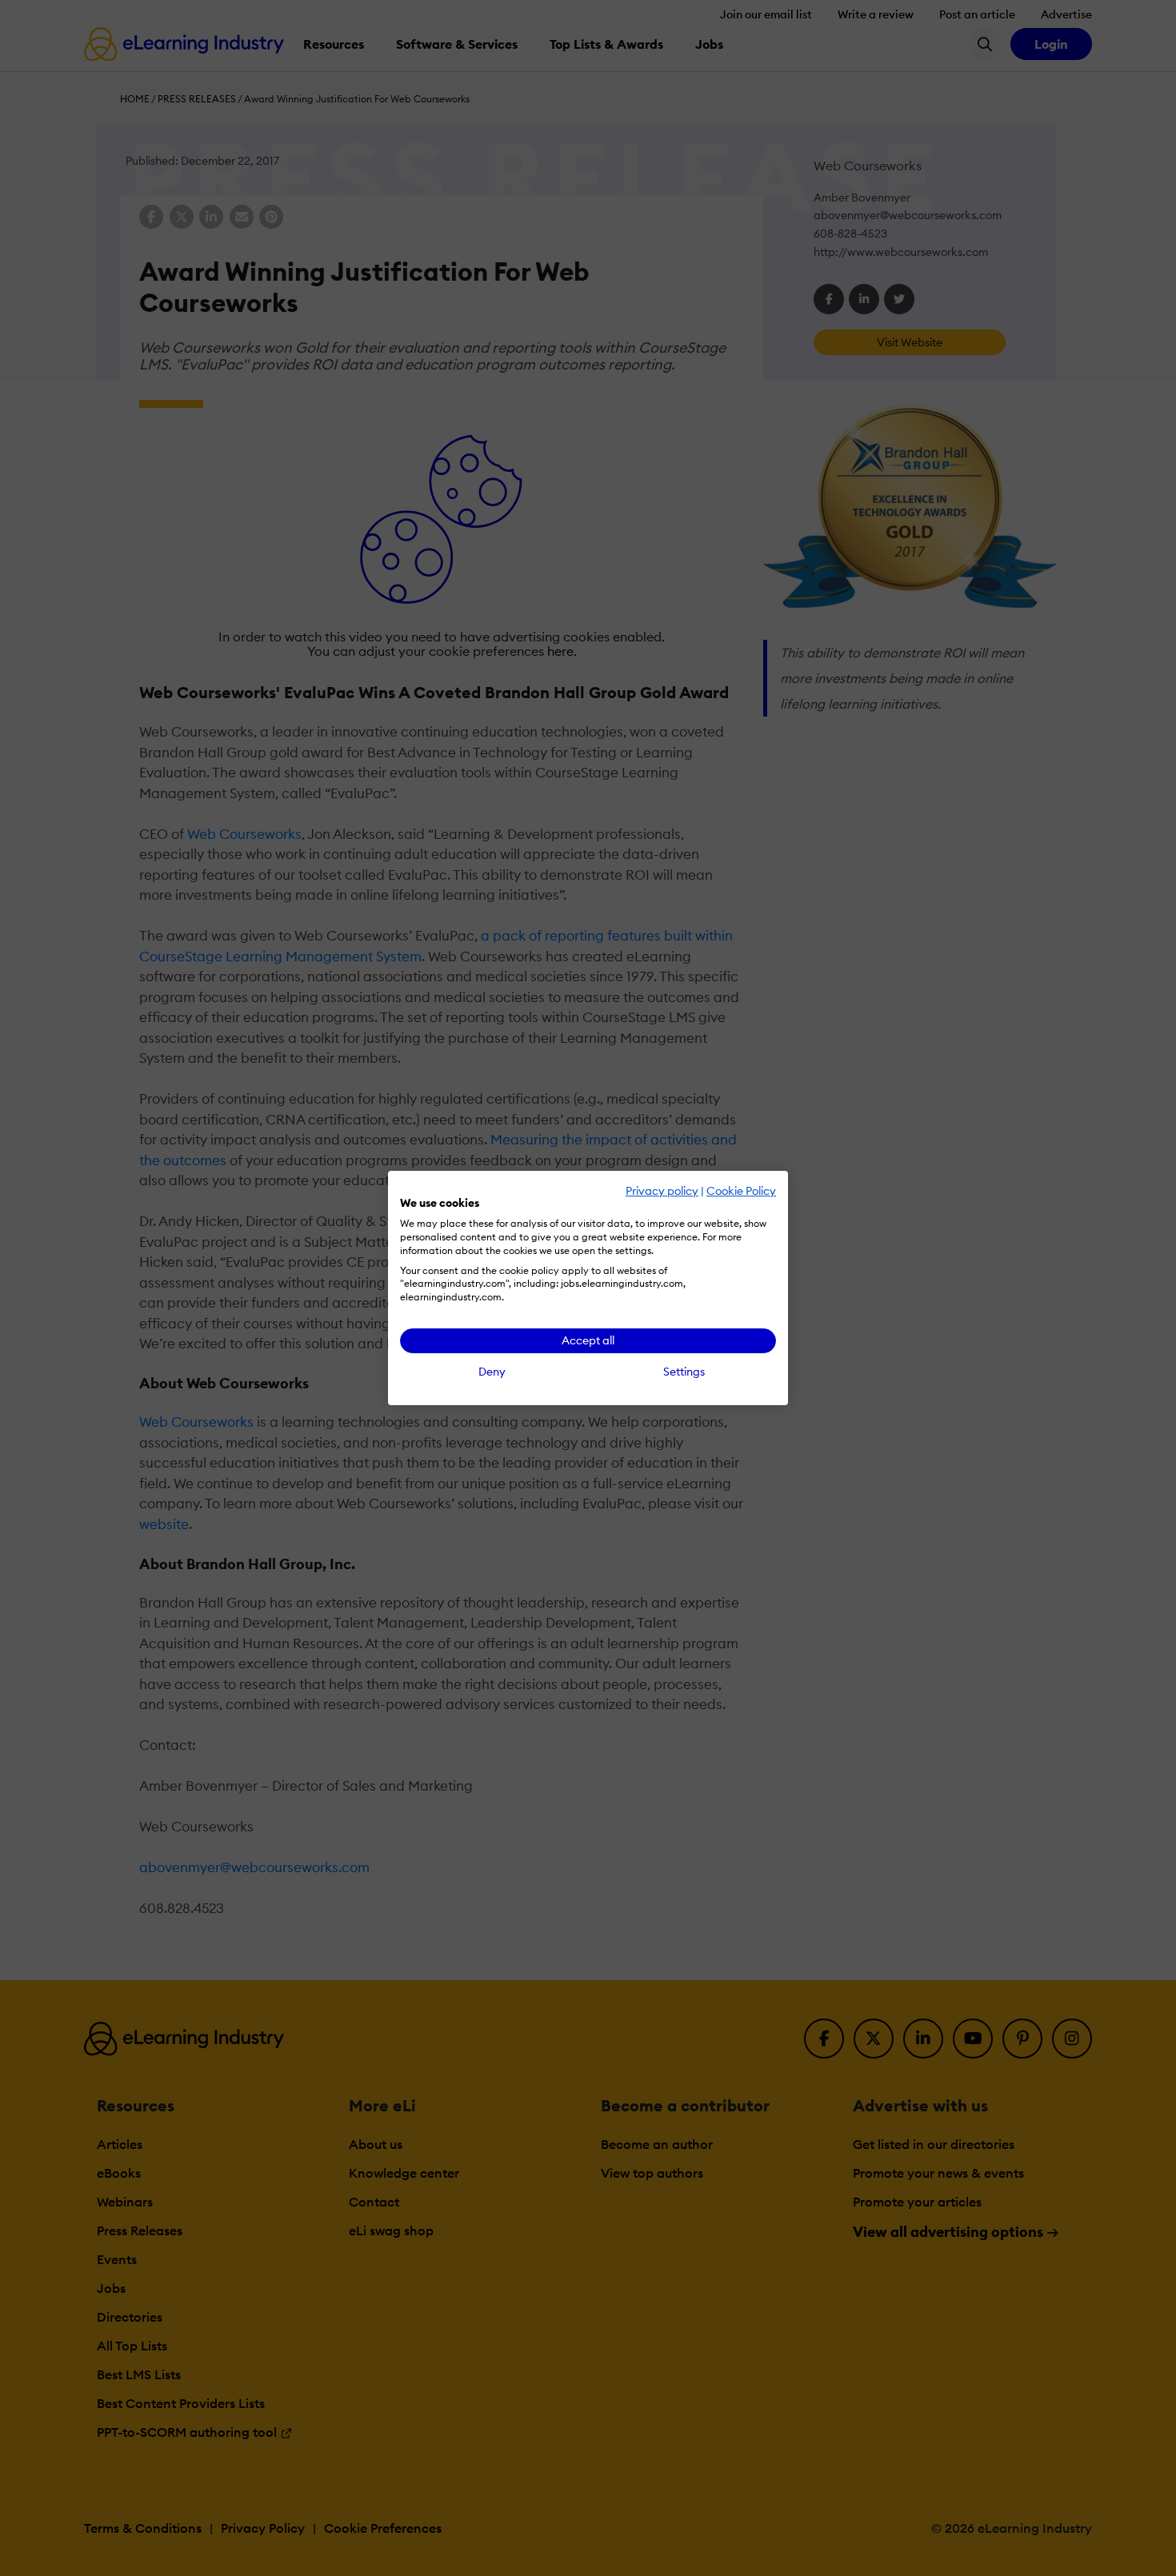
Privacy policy (662, 1191)
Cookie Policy (741, 1191)
